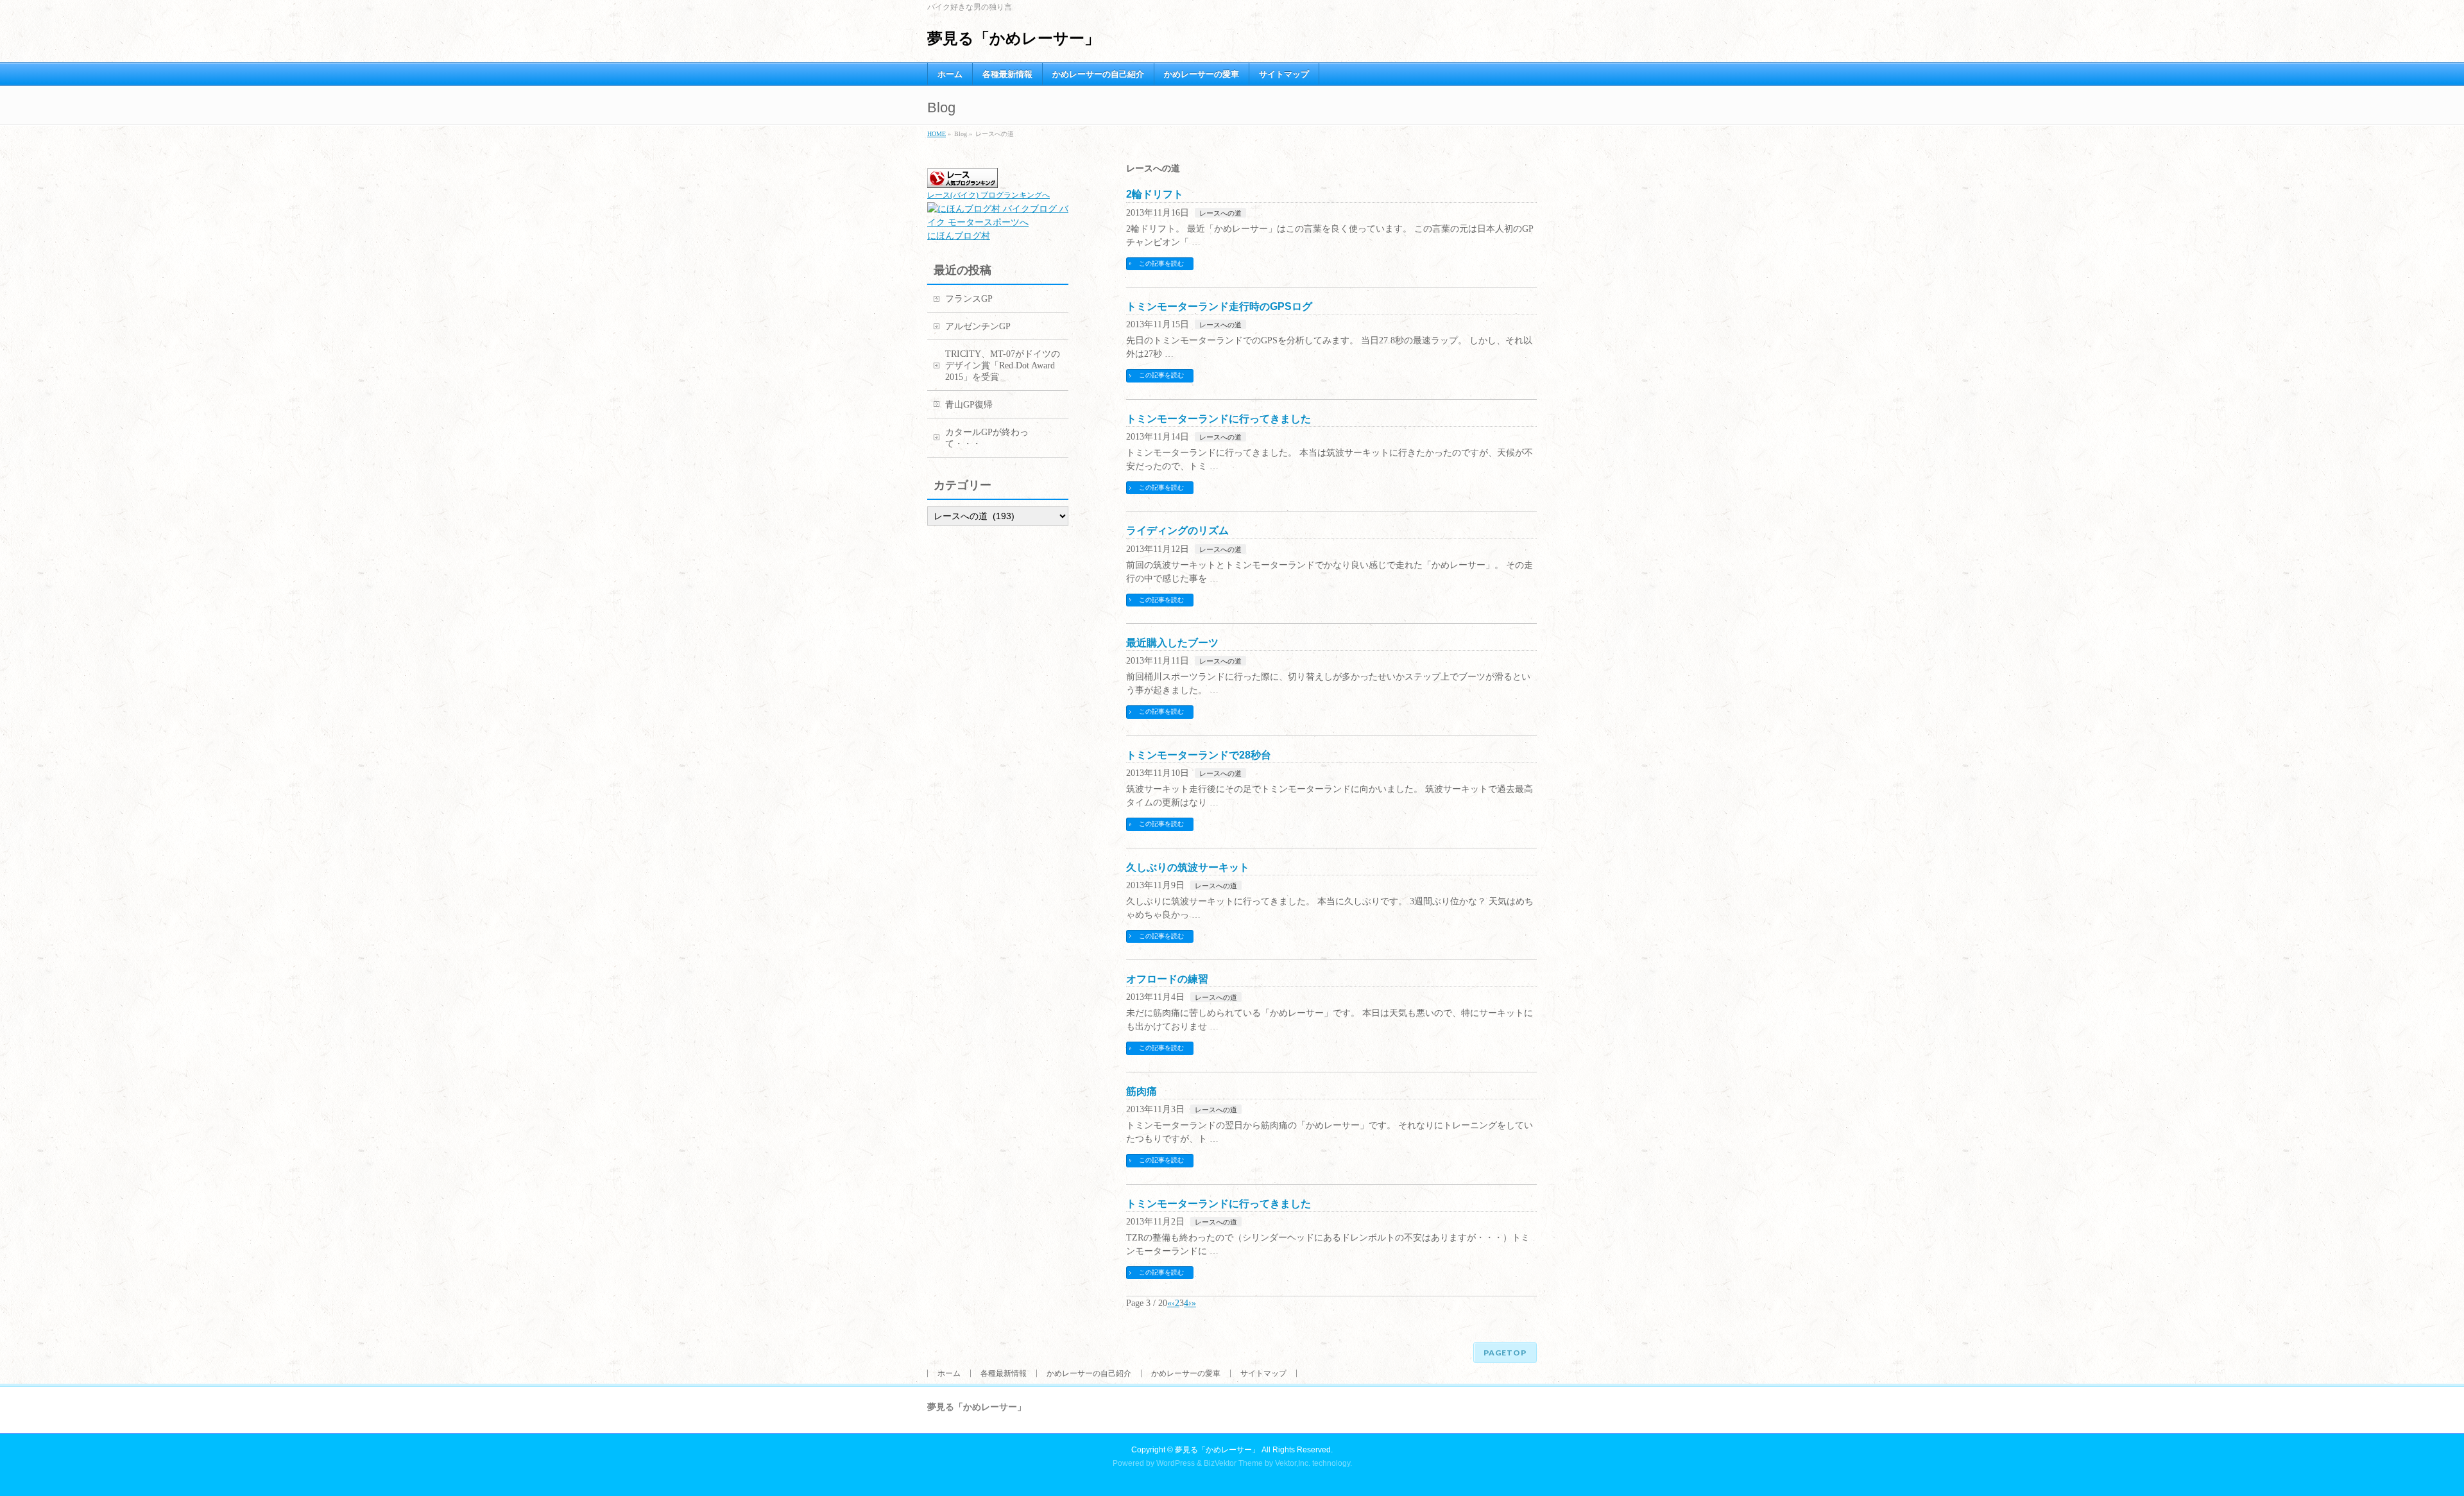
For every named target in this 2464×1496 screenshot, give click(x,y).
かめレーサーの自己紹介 (1089, 1373)
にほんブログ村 (959, 236)
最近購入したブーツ (1172, 643)
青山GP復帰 (969, 405)
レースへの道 (1220, 213)
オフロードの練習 (1167, 979)
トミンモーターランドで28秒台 (1199, 755)
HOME (937, 134)
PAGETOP (1505, 1353)
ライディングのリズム (1177, 530)
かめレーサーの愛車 (1186, 1373)
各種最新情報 (1004, 1373)
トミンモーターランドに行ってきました (1219, 419)
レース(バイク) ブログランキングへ (988, 195)
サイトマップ (1263, 1373)
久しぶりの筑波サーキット (1188, 867)
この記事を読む (1161, 263)
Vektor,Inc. (1293, 1463)
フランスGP (969, 299)
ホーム (949, 1373)
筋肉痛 (1142, 1091)
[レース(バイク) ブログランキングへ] (963, 181)
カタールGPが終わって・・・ (987, 438)
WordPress (1176, 1463)
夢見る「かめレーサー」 (1014, 38)
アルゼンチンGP (978, 326)
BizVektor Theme (1233, 1463)
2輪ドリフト (1155, 194)
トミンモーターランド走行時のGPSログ (1219, 306)
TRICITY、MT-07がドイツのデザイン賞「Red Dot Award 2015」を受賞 (1003, 365)
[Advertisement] (979, 744)
